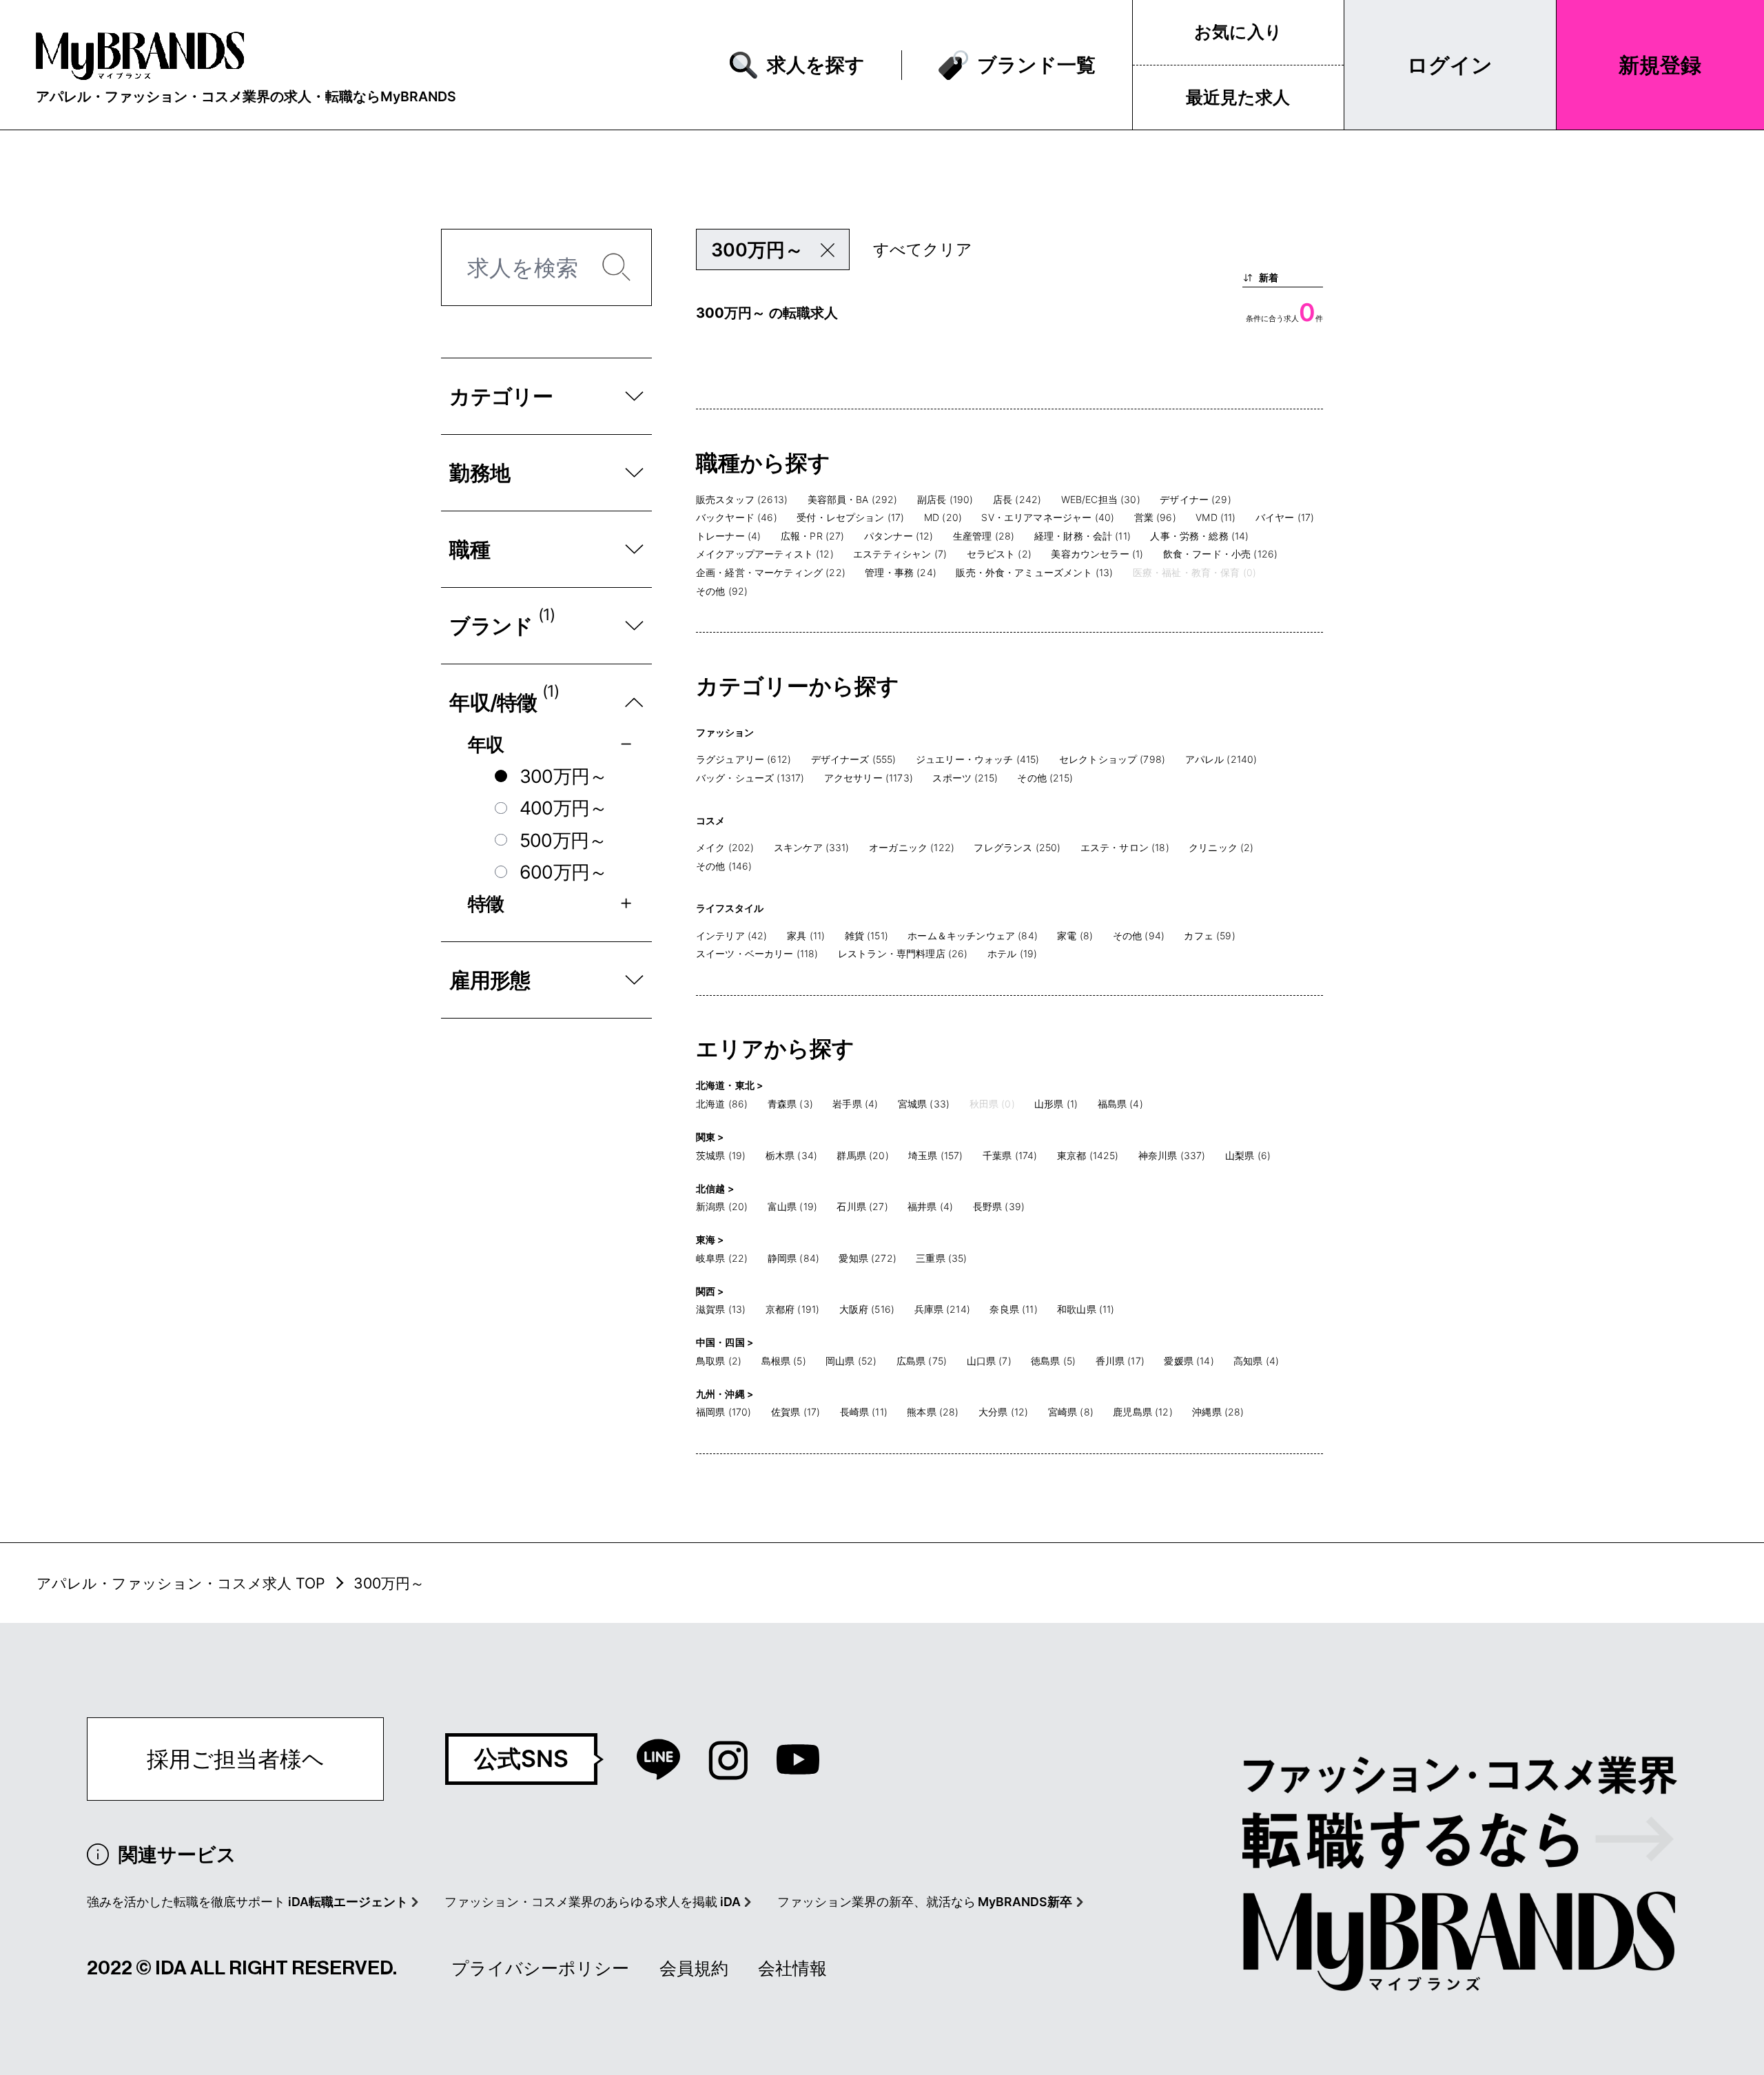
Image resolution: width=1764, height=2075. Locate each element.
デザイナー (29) (1196, 499)
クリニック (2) (1221, 847)
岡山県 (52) (851, 1361)
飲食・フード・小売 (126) (1220, 554)
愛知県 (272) (867, 1258)
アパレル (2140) (1221, 759)
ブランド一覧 (1036, 64)
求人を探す (816, 64)
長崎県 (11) (864, 1412)
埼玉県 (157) (935, 1155)
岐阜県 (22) (722, 1258)
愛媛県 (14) (1189, 1361)
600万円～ (564, 872)
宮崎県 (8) (1071, 1412)
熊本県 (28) (933, 1412)
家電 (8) (1075, 936)
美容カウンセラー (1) (1097, 554)
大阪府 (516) (867, 1309)
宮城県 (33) (924, 1104)
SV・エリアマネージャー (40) (1048, 517)
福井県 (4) (930, 1206)
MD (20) (943, 517)
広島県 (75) (922, 1361)
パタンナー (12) (899, 536)
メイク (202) (725, 847)
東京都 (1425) (1088, 1155)
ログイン (1450, 65)
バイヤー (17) (1285, 517)
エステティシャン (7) (900, 554)
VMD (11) (1216, 517)
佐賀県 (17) (796, 1412)
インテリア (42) (732, 936)
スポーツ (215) (965, 778)
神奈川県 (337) (1172, 1155)
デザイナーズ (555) (854, 759)
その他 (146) (724, 866)
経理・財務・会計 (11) (1083, 536)
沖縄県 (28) (1218, 1412)
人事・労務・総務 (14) (1199, 536)
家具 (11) (806, 936)
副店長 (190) (945, 499)
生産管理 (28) (984, 536)
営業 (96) (1155, 517)
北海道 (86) (722, 1104)
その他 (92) (722, 591)
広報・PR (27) (813, 536)
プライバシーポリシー (540, 1968)
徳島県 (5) (1053, 1361)
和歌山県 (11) (1086, 1309)
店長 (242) (1017, 499)
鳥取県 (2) (719, 1361)
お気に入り (1238, 32)
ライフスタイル (730, 908)
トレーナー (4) (728, 536)
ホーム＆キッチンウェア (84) (973, 936)
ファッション (725, 732)
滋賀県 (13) (721, 1309)
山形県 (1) (1056, 1104)
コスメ (710, 820)
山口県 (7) (989, 1361)
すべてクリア (923, 249)
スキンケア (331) (812, 847)
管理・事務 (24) (901, 572)
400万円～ (564, 808)
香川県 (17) (1120, 1361)
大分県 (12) (1003, 1412)
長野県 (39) (999, 1206)
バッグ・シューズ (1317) (750, 778)
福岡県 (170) (724, 1412)
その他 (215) (1045, 778)
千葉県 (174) (1010, 1155)
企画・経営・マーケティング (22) (771, 572)
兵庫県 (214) (942, 1309)
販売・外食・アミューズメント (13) (1034, 572)
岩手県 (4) (855, 1104)
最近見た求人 (1238, 97)
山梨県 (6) (1248, 1155)
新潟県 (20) (722, 1206)
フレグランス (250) (1017, 847)
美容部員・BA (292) (853, 499)
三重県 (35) (941, 1258)
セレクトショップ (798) (1112, 759)
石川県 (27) (862, 1206)
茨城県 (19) (721, 1155)
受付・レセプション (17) (850, 517)
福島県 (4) (1120, 1104)
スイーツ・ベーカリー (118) (757, 953)
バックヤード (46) (737, 517)
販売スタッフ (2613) (742, 499)
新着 (1269, 277)
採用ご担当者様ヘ (236, 1759)
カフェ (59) (1209, 936)
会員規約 (694, 1968)
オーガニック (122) (912, 847)
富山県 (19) (792, 1206)
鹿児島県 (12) (1142, 1412)
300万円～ (564, 776)
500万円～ (563, 840)
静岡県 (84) (793, 1258)
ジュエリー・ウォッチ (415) (978, 759)
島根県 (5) (784, 1361)
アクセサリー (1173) (869, 778)
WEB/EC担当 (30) (1101, 499)
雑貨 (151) (866, 936)
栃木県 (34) (791, 1155)
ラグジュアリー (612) (743, 759)
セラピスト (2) (999, 554)
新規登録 (1660, 65)
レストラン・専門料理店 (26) (903, 953)
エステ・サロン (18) (1125, 847)
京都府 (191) (792, 1309)
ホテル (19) (1012, 953)
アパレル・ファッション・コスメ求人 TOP (181, 1583)
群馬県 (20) (862, 1155)
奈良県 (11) (1013, 1309)
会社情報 (792, 1968)
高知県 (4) (1256, 1361)
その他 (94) (1139, 936)
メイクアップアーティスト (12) (765, 554)
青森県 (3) (790, 1104)
